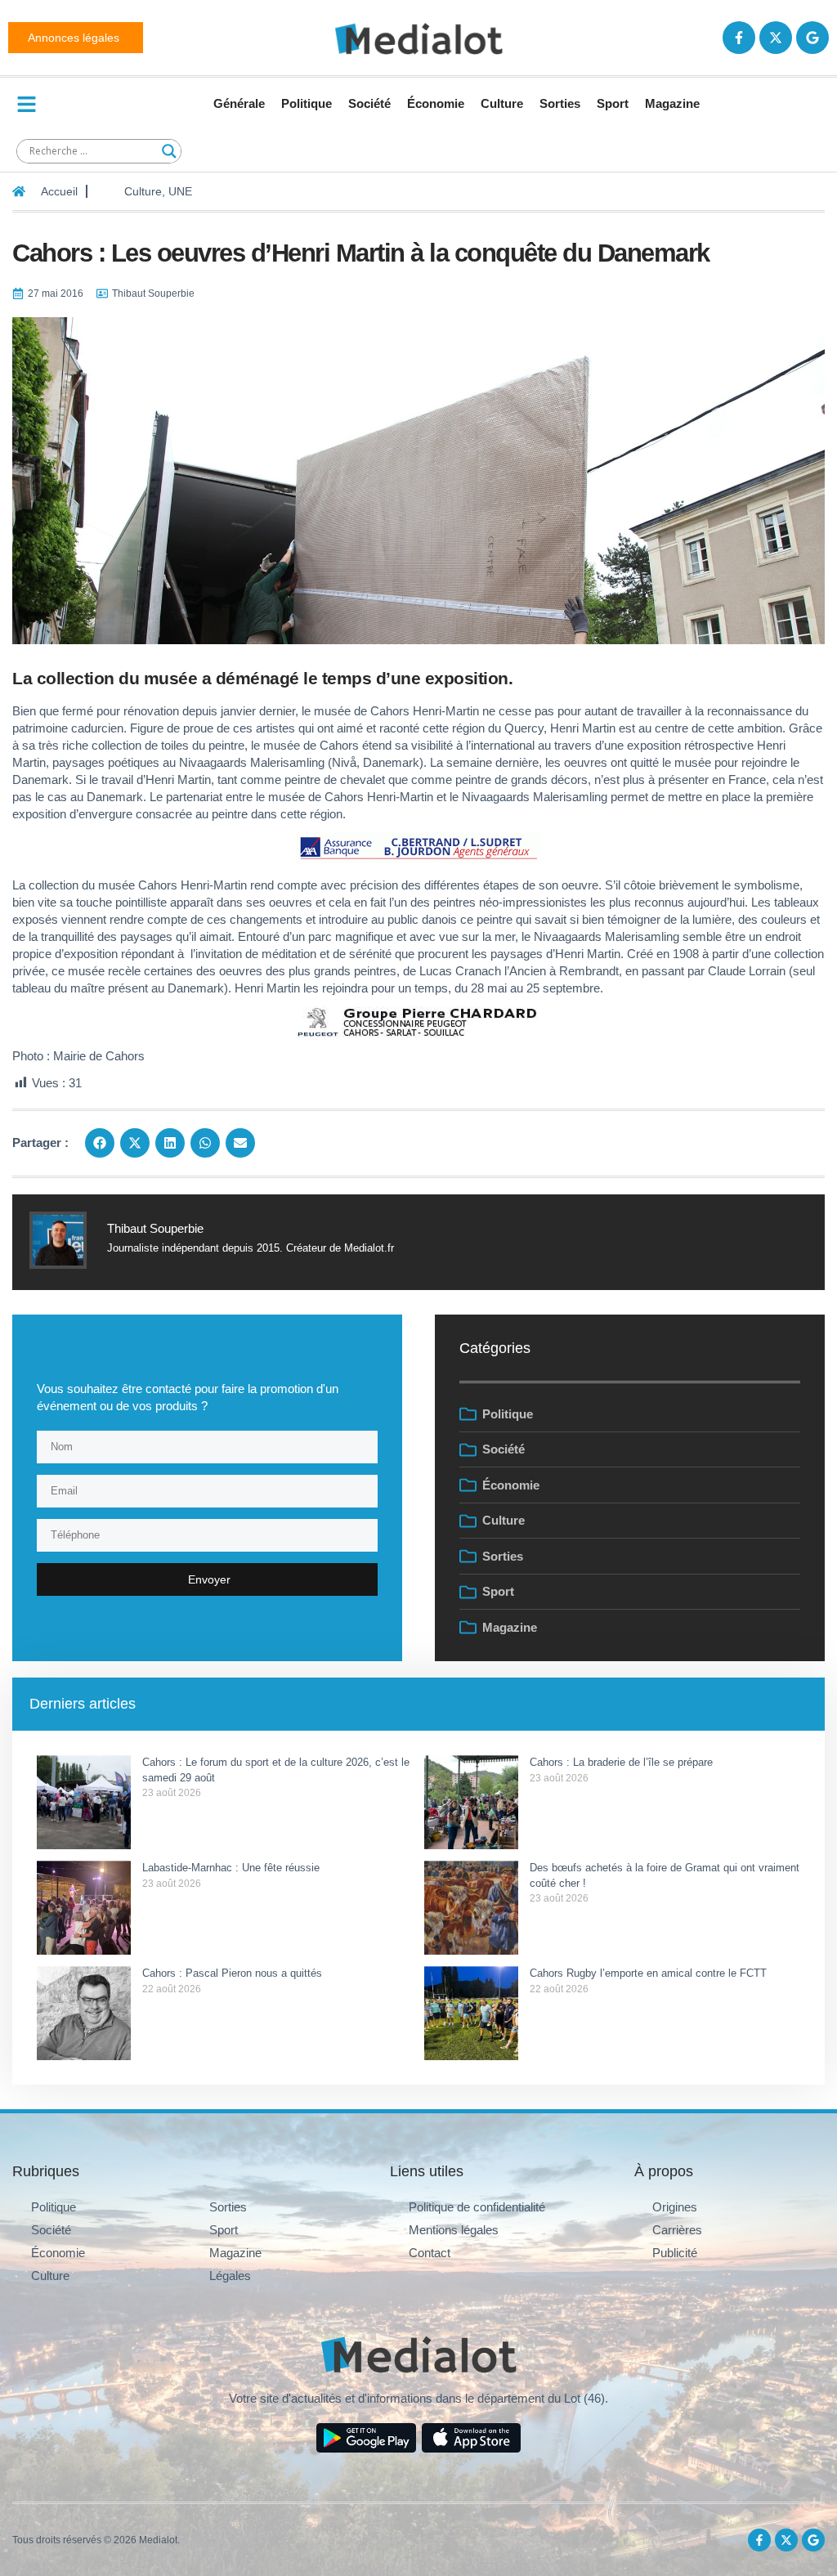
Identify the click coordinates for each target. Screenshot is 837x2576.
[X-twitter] (776, 38)
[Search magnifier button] (169, 151)
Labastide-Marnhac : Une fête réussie (231, 1868)
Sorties (560, 103)
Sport (613, 103)
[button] (100, 1143)
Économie (436, 103)
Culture (502, 103)
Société (369, 103)
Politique (307, 103)
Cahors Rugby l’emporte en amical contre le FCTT (648, 1973)
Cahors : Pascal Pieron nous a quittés (234, 1973)
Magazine (672, 103)
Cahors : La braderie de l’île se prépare (623, 1762)
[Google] (812, 38)
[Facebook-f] (739, 38)
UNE (180, 191)
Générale (239, 103)
